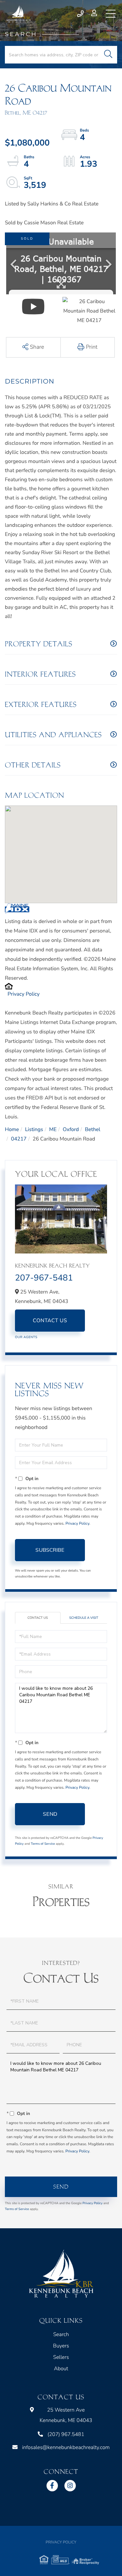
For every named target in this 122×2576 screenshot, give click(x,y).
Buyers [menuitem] (61, 2346)
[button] (108, 55)
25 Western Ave (66, 2415)
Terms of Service (43, 1844)
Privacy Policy (24, 994)
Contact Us (50, 1321)
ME (53, 1129)
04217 (19, 1139)
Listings (34, 1129)
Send (50, 1814)
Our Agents (26, 1337)
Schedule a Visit (84, 1618)
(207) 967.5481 (81, 14)
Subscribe (50, 1550)
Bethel (93, 1129)
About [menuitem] (61, 2369)
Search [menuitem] (61, 2334)
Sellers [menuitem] (61, 2357)
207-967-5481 (44, 1278)
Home (12, 1129)
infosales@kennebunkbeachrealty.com (66, 2447)
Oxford (71, 1129)
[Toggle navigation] (111, 14)
